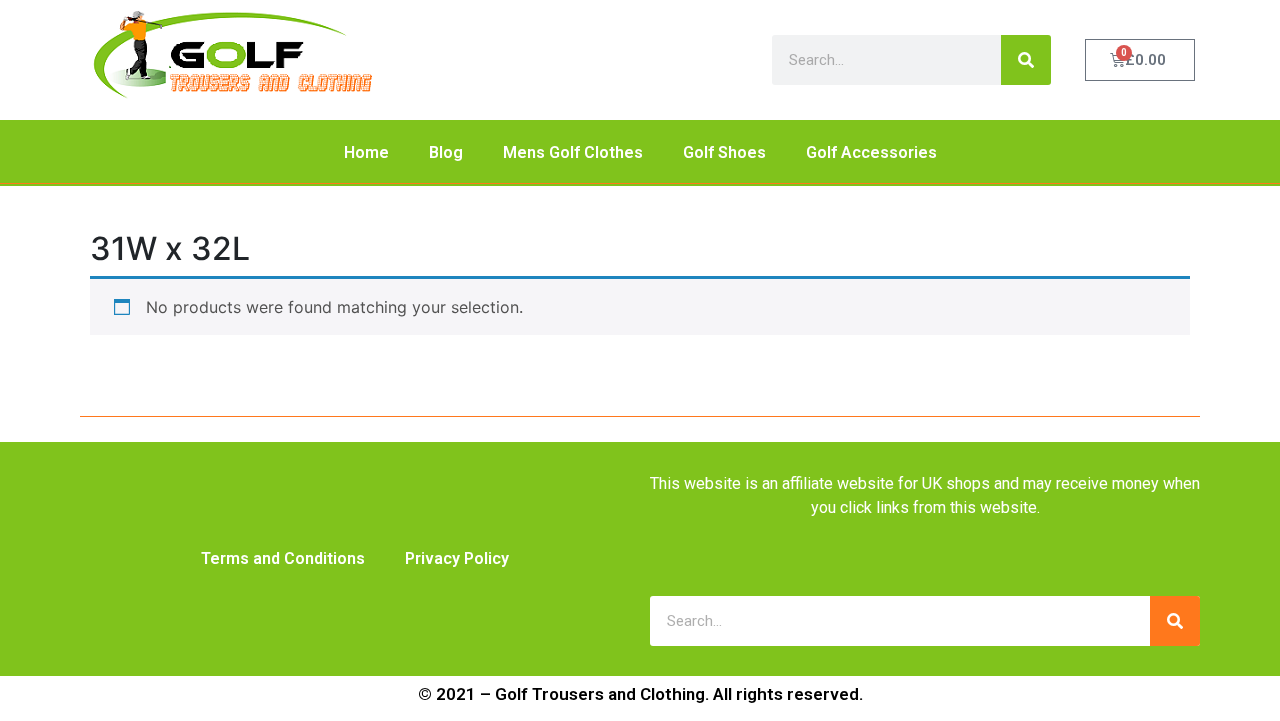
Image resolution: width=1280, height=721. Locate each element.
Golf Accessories (871, 152)
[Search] (1026, 60)
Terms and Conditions (283, 558)
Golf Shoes (724, 152)
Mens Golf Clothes (573, 152)
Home (366, 152)
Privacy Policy (457, 558)
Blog (446, 152)
